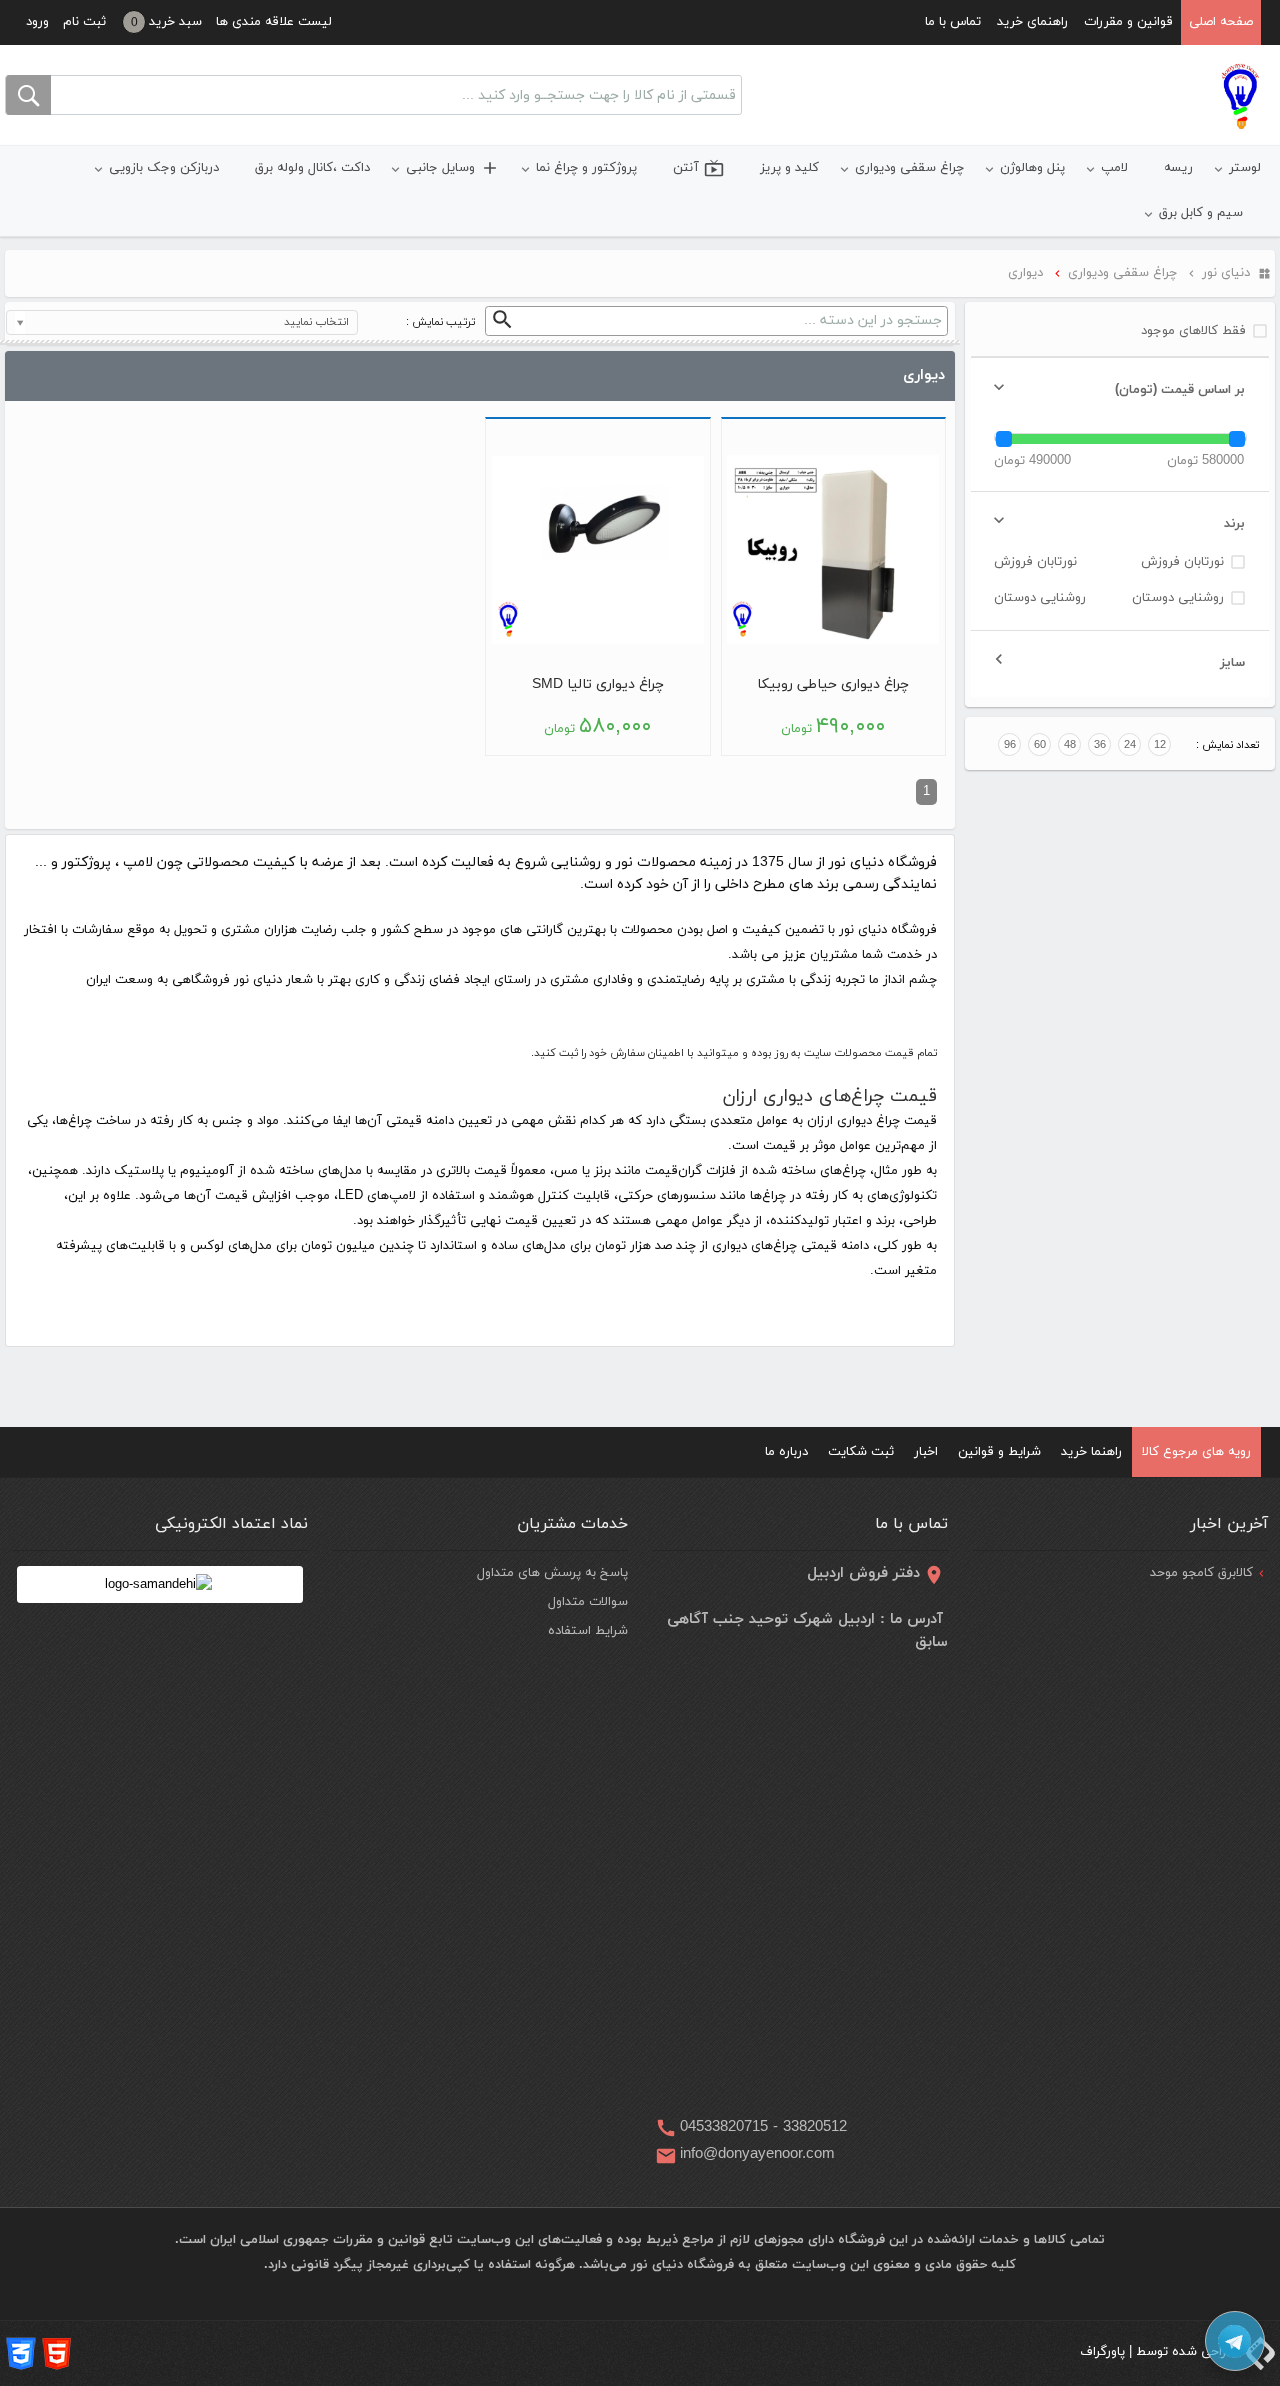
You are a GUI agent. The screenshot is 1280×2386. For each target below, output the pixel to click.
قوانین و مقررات (1128, 22)
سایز (1232, 663)
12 (1160, 745)
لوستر (1245, 168)
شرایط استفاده (588, 1631)
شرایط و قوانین (999, 1452)
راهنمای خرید (1032, 22)
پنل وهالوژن (1032, 168)
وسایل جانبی (453, 168)
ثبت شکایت (861, 1452)
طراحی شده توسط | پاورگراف (1159, 2352)
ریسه (1178, 168)
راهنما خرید (1091, 1452)
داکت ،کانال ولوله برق (312, 168)
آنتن (698, 168)
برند (1234, 524)
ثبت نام (84, 22)
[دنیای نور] (1240, 96)
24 (1130, 745)
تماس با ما (953, 22)
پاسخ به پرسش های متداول (552, 1573)
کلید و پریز (789, 168)
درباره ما (786, 1452)
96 (1010, 745)
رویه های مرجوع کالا (1196, 1452)
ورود (37, 22)
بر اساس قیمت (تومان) (1180, 390)
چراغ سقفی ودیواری (909, 168)
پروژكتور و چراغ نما (586, 168)
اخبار (926, 1452)
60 (1040, 745)
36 (1100, 745)
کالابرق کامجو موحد (1201, 1573)
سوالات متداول (588, 1602)
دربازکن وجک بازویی (164, 168)
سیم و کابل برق (1201, 213)
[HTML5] (57, 2353)
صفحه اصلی (1221, 22)
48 (1070, 745)
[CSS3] (21, 2353)
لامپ (1114, 168)
